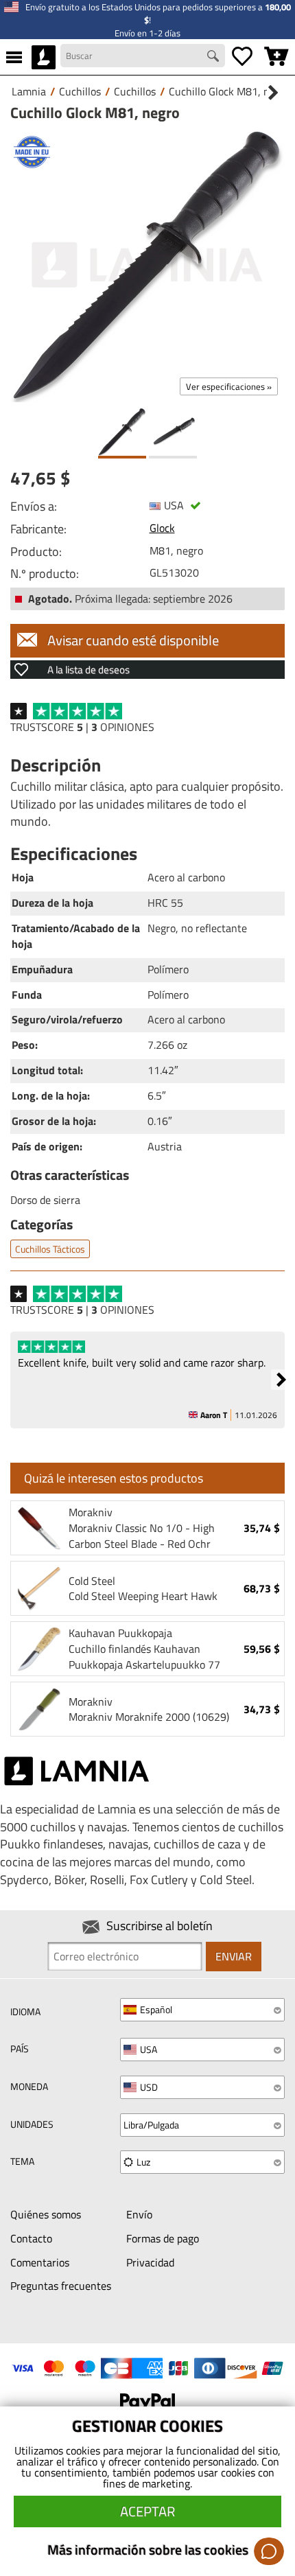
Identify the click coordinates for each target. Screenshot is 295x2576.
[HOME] (44, 57)
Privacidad (150, 2262)
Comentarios (40, 2262)
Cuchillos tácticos (50, 1249)
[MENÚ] (14, 57)
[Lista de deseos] (242, 57)
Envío (139, 2214)
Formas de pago (163, 2238)
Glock (162, 528)
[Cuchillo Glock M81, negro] (147, 265)
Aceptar (147, 2511)
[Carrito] (276, 57)
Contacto (31, 2238)
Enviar (234, 1956)
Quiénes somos (46, 2214)
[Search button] (215, 58)
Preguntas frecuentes (61, 2286)
